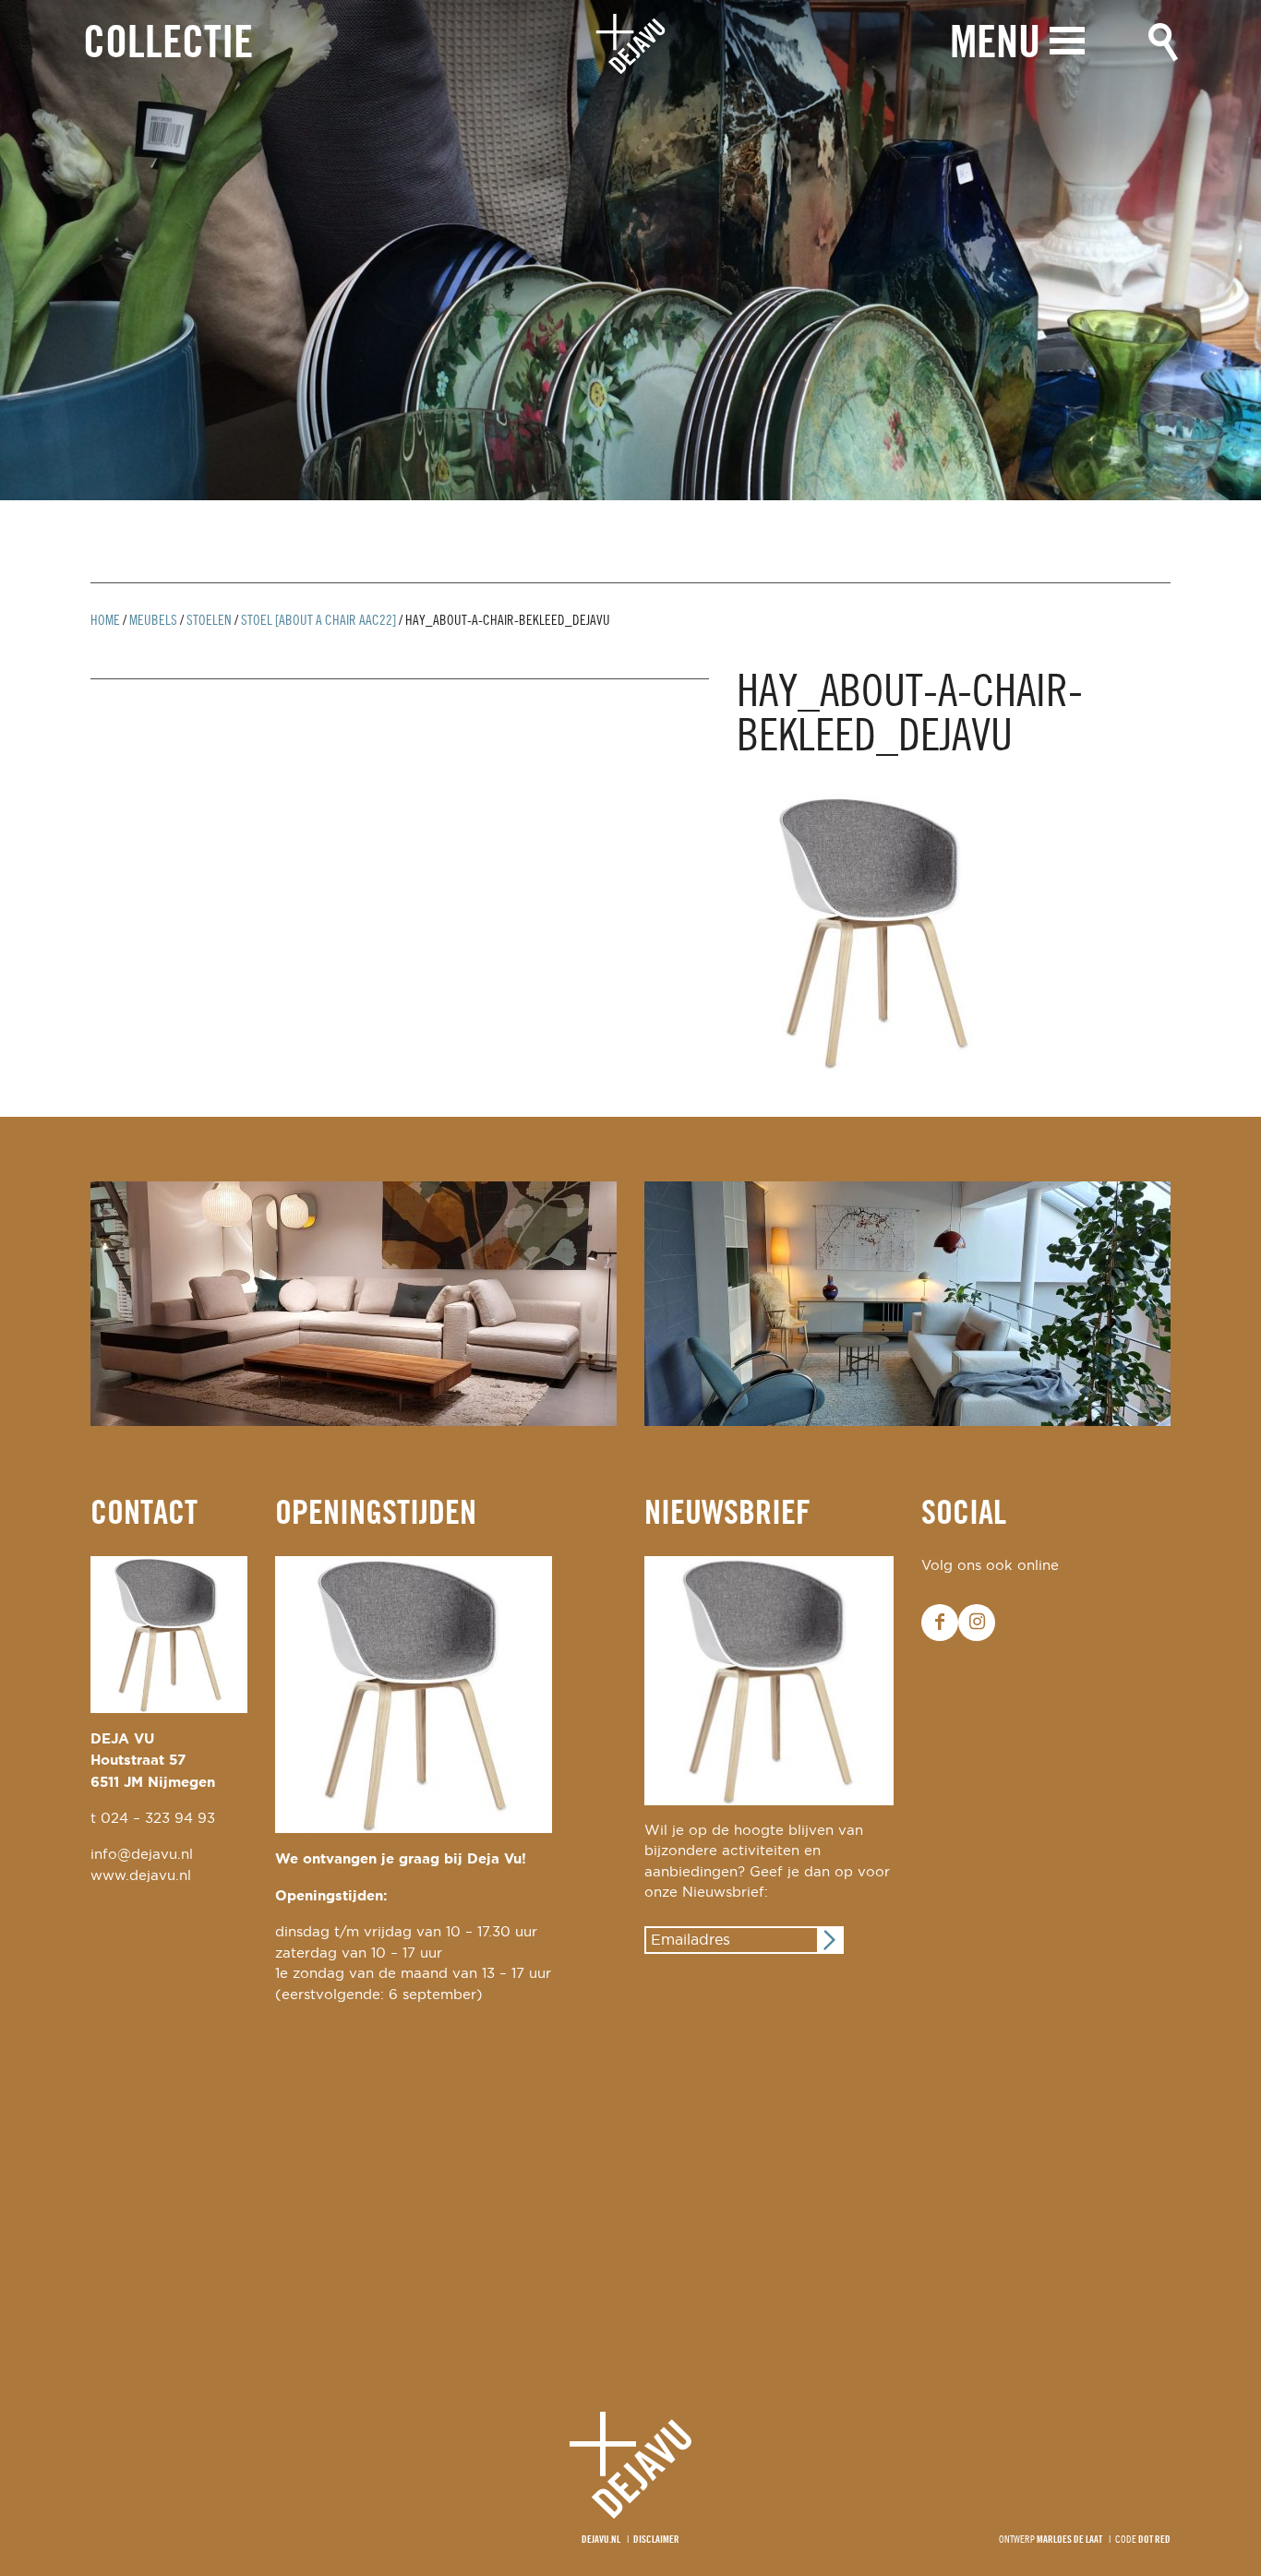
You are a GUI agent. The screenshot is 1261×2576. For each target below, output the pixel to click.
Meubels (153, 621)
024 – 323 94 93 (158, 1819)
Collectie (168, 45)
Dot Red (1154, 2540)
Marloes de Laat (1069, 2540)
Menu (995, 45)
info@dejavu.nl (142, 1855)
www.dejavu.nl (141, 1876)
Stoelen (209, 621)
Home (105, 621)
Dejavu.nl (601, 2540)
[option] (630, 250)
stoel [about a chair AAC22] (318, 621)
